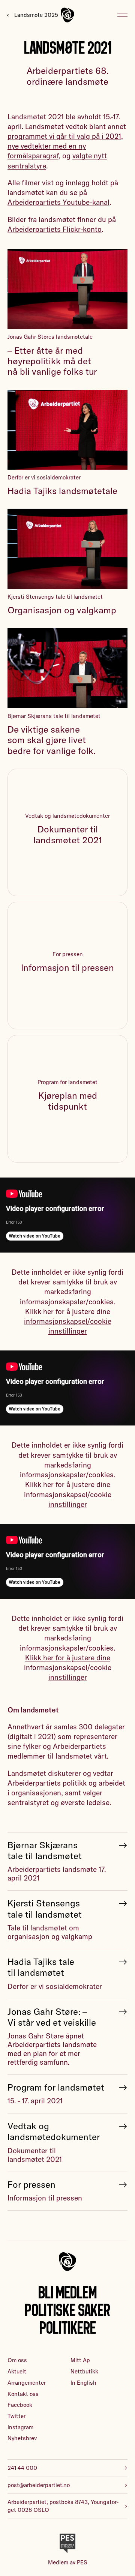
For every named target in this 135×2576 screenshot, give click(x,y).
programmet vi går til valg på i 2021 (64, 136)
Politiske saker (67, 2310)
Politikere (68, 2328)
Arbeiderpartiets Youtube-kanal (58, 202)
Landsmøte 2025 (36, 15)
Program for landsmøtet (56, 2087)
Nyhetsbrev (22, 2438)
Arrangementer (27, 2383)
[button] (68, 1321)
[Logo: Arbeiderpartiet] (67, 15)
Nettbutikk (84, 2371)
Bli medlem (67, 2292)
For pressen (31, 2185)
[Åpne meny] (122, 15)
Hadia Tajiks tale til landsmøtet (41, 1967)
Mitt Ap (80, 2360)
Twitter (16, 2416)
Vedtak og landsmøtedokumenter (54, 2131)
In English (83, 2383)
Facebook (20, 2405)
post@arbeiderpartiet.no (39, 2485)
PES (82, 2562)
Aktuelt (17, 2371)
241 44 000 (22, 2468)
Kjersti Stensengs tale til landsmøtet (45, 1909)
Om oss (17, 2360)
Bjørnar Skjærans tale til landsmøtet (45, 1851)
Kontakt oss (23, 2394)
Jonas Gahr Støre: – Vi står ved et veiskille (52, 2017)
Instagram (20, 2427)
